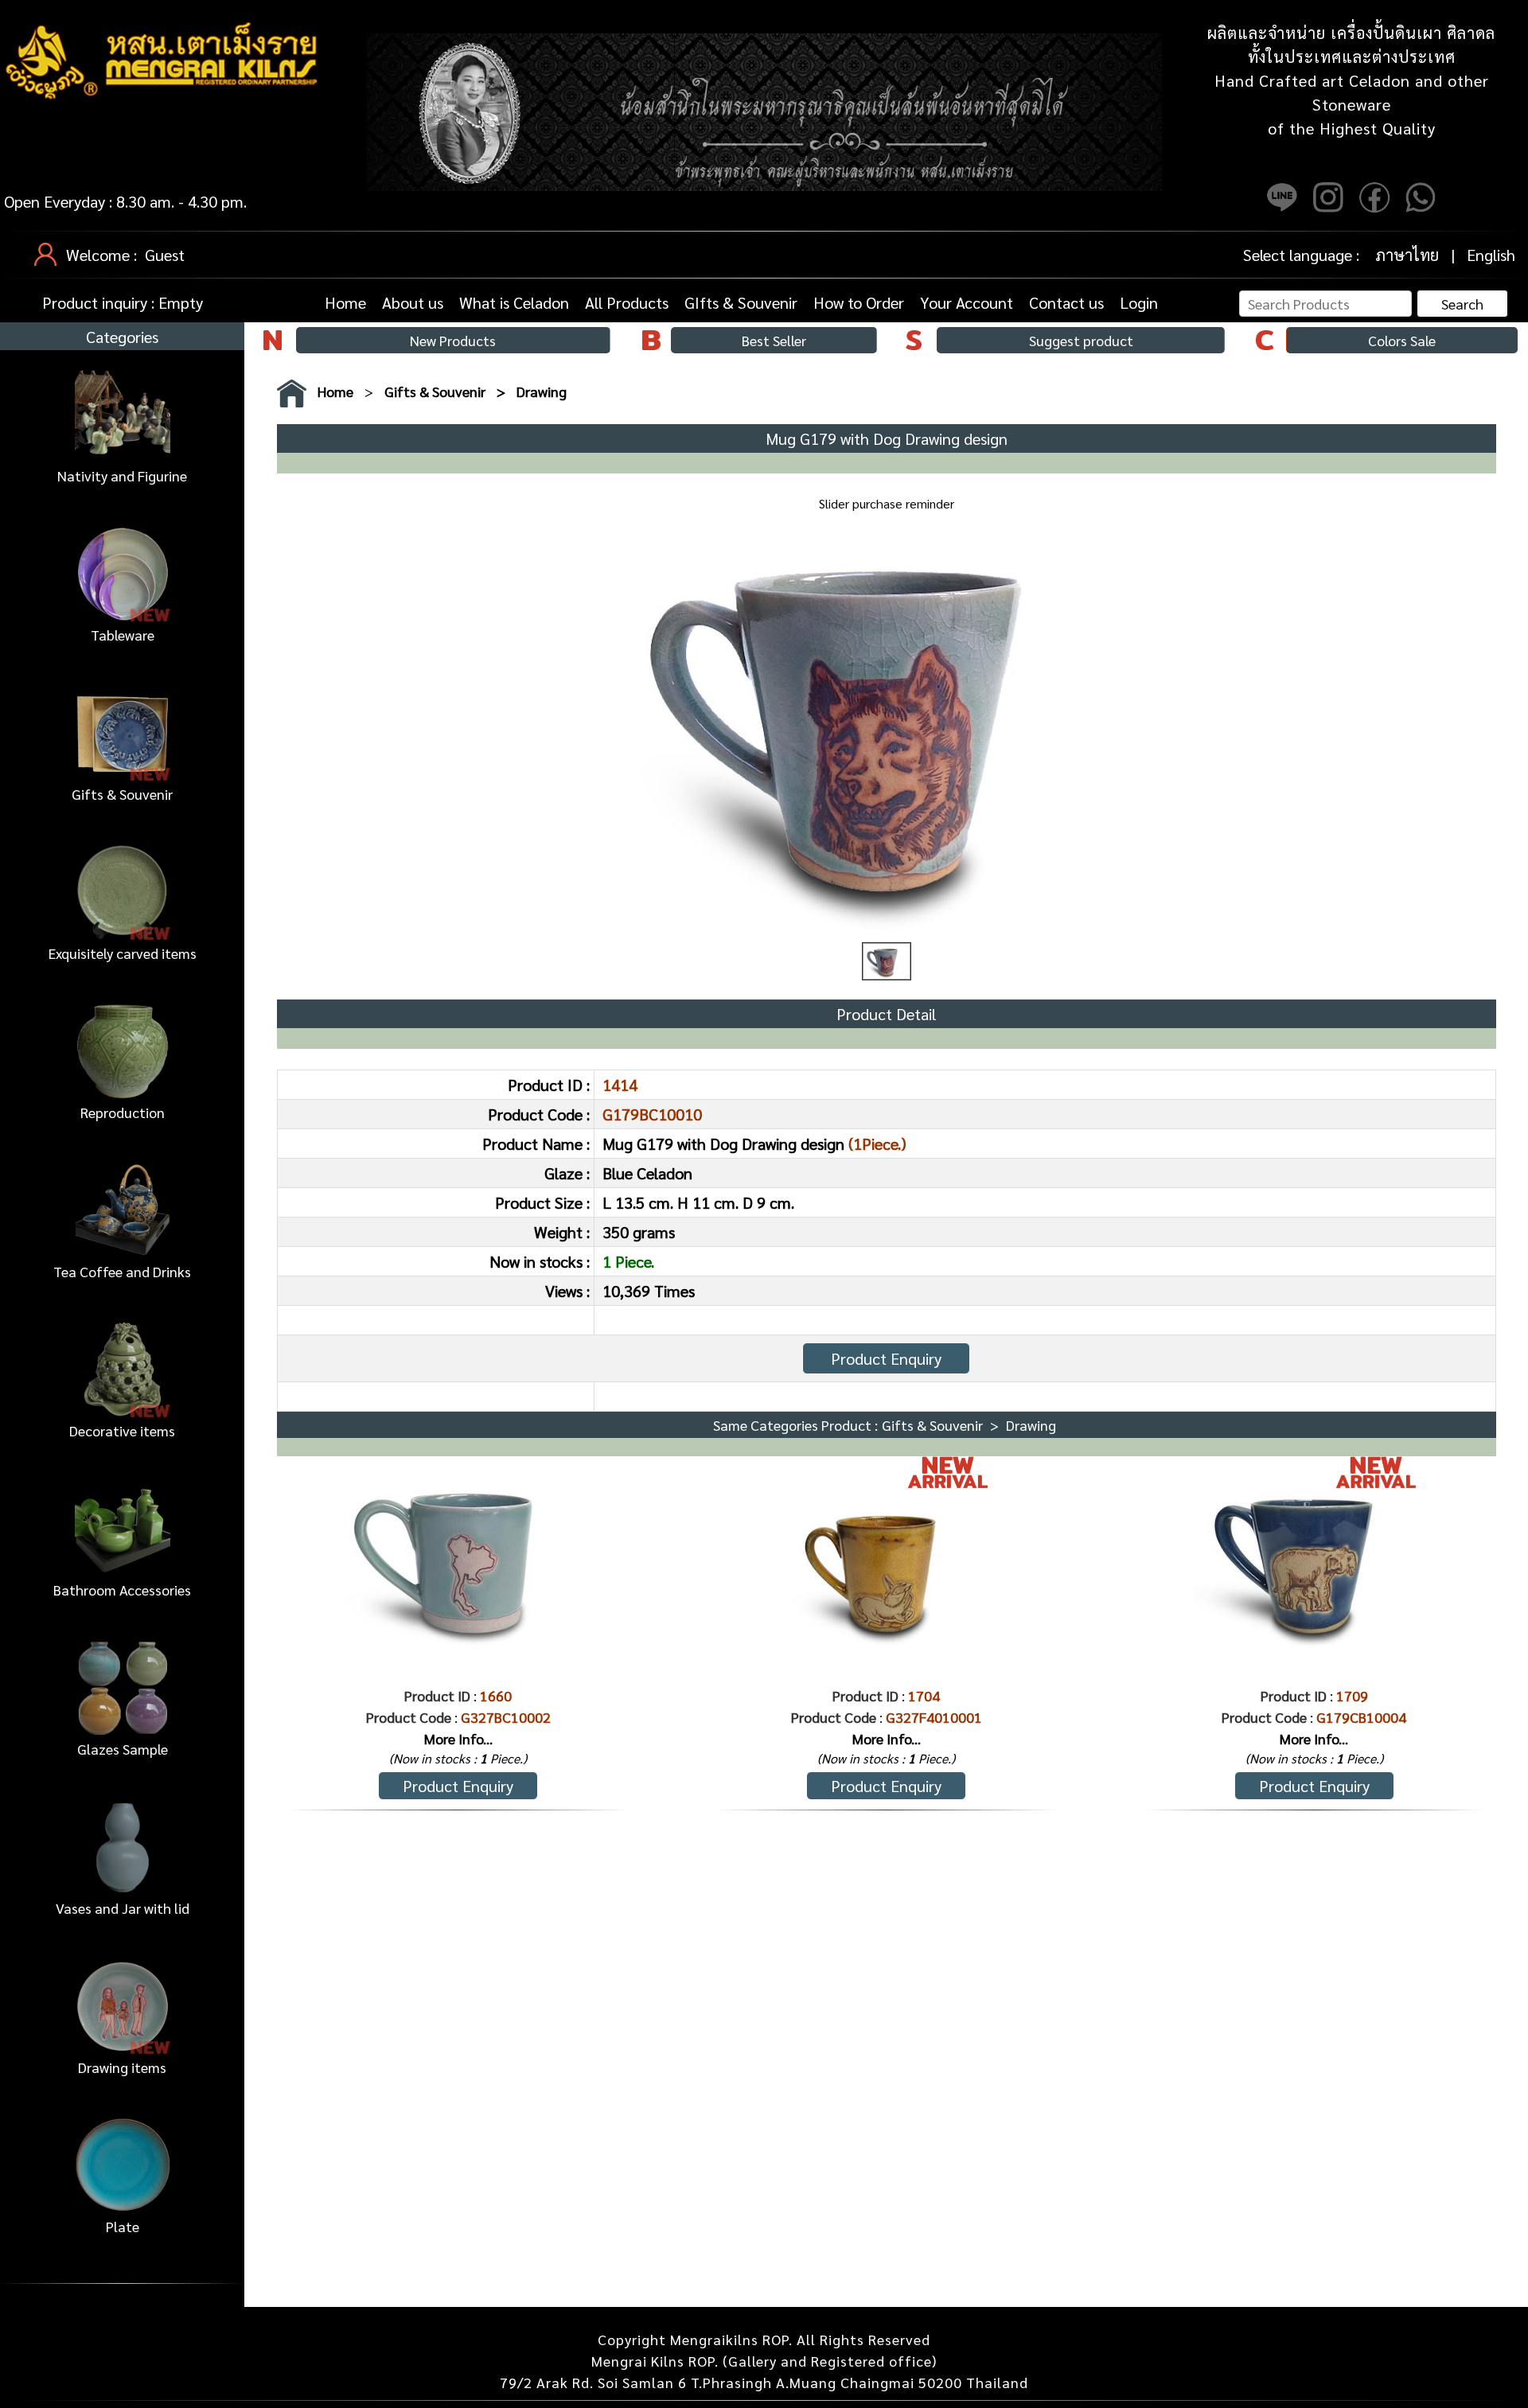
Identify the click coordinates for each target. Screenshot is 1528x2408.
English (1491, 255)
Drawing (542, 391)
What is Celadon (514, 302)
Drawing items (122, 2067)
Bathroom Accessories (122, 1590)
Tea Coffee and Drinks (122, 1271)
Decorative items (122, 1430)
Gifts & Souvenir (122, 794)
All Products (627, 302)
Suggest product (1081, 340)
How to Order (859, 302)
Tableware (123, 635)
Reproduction (123, 1112)
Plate (123, 2226)
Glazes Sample (123, 1749)
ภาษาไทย (1407, 255)
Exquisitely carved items (123, 953)
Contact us (1066, 302)
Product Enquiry (886, 1358)
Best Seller (774, 340)
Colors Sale (1402, 340)
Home (345, 302)
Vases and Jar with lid (123, 1908)
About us (413, 302)
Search (1462, 304)
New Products (453, 340)
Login (1139, 302)
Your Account (967, 302)
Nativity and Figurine (122, 475)
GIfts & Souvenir (741, 302)
